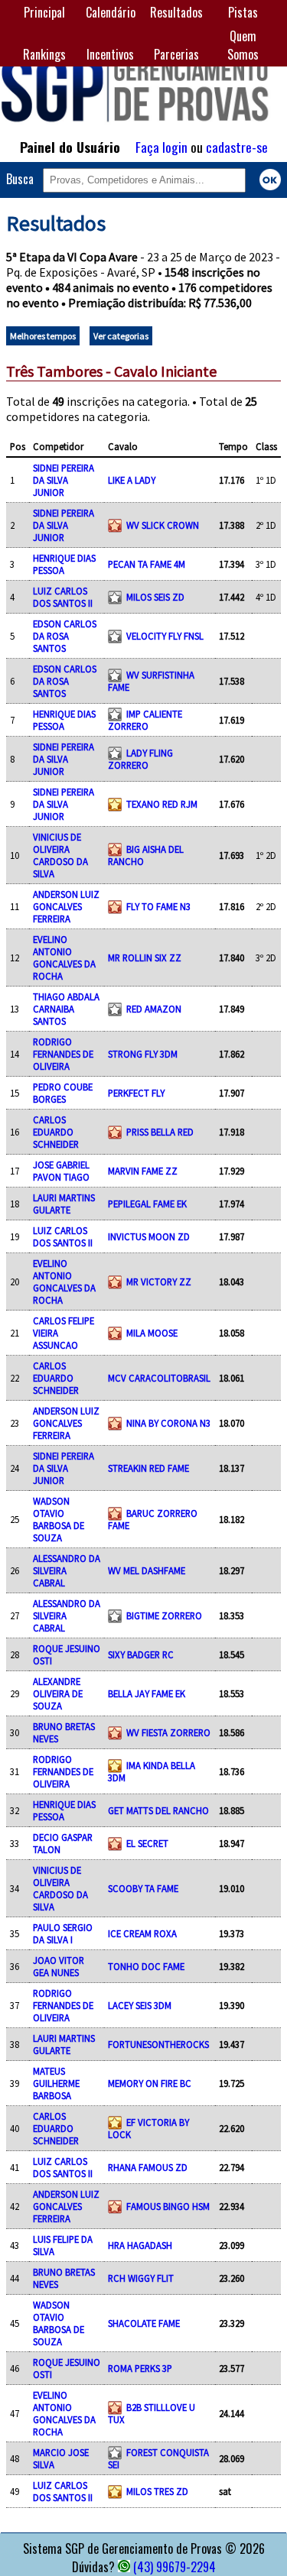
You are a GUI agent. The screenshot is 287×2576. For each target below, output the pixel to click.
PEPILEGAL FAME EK (147, 1204)
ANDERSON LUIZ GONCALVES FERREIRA (66, 906)
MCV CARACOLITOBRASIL (159, 1378)
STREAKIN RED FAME (148, 1468)
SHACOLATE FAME (144, 2323)
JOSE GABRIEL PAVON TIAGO (61, 1171)
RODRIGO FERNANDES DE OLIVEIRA (63, 1054)
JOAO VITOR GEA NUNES (59, 1966)
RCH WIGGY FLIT (141, 2278)
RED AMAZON (154, 1009)
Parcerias (176, 54)
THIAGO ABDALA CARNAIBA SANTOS (66, 1009)
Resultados (176, 12)
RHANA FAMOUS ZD (148, 2167)
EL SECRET (147, 1843)
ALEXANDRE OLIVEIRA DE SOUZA (58, 1693)
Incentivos (110, 54)
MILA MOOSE (152, 1333)
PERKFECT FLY (136, 1093)
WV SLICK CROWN (163, 525)
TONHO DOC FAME (146, 1966)
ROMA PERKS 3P (140, 2368)
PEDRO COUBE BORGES (63, 1093)
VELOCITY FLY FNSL (165, 636)
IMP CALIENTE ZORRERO (145, 720)
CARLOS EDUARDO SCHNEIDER (56, 1132)
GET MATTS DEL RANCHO (158, 1810)
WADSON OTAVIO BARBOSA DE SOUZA (59, 1519)
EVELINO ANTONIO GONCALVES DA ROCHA (64, 957)
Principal (44, 12)
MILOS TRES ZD (157, 2491)
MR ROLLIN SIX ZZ (145, 957)
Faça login (161, 147)
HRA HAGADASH (140, 2245)
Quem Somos (243, 45)
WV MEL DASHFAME (147, 1570)
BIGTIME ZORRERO (164, 1615)
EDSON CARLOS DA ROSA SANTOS (65, 636)
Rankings (44, 54)
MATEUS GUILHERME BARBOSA (56, 2083)
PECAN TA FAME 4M (147, 564)
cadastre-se (237, 147)
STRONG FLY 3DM (143, 1054)
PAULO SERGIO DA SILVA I (63, 1933)
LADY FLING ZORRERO (140, 759)
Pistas (243, 12)
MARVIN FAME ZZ (143, 1171)
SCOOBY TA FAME (143, 1888)
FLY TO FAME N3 (158, 906)
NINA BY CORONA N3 (168, 1423)
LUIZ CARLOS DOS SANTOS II (63, 597)
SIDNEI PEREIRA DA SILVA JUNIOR (64, 480)
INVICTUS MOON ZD (149, 1236)
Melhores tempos (43, 336)
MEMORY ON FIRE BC (150, 2083)
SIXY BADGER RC (141, 1654)
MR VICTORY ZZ (159, 1282)
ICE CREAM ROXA (142, 1933)
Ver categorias (121, 336)
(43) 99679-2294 (174, 2567)
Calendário (111, 12)
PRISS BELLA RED (160, 1132)
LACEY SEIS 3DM (140, 2005)
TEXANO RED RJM (162, 804)
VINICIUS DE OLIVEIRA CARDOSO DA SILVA (60, 855)
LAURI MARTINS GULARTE (64, 1204)
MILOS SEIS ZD (155, 597)
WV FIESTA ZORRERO (168, 1732)
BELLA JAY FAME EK (147, 1693)
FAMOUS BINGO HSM (168, 2206)
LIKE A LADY (132, 480)
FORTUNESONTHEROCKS (158, 2044)
